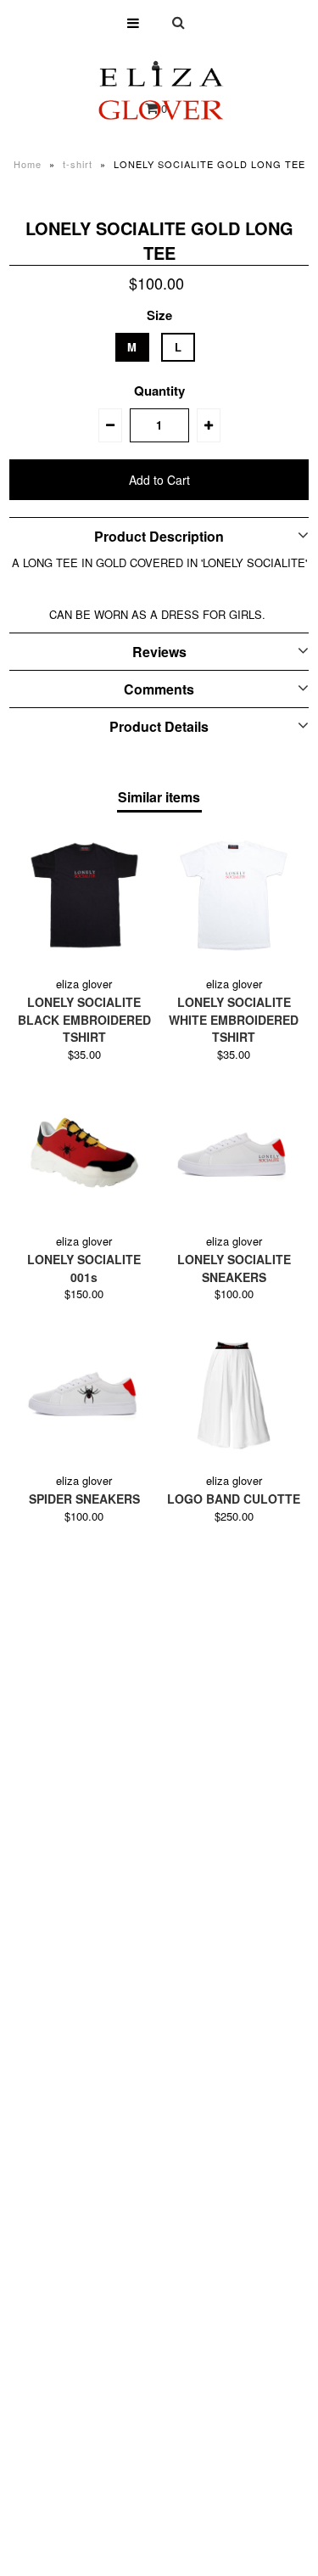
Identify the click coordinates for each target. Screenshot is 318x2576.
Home (28, 164)
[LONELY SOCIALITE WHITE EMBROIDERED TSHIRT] (234, 895)
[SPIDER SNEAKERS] (84, 1392)
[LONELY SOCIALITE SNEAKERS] (234, 1153)
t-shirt (78, 164)
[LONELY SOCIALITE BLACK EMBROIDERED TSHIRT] (84, 895)
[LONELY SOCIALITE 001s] (84, 1153)
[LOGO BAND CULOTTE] (234, 1392)
